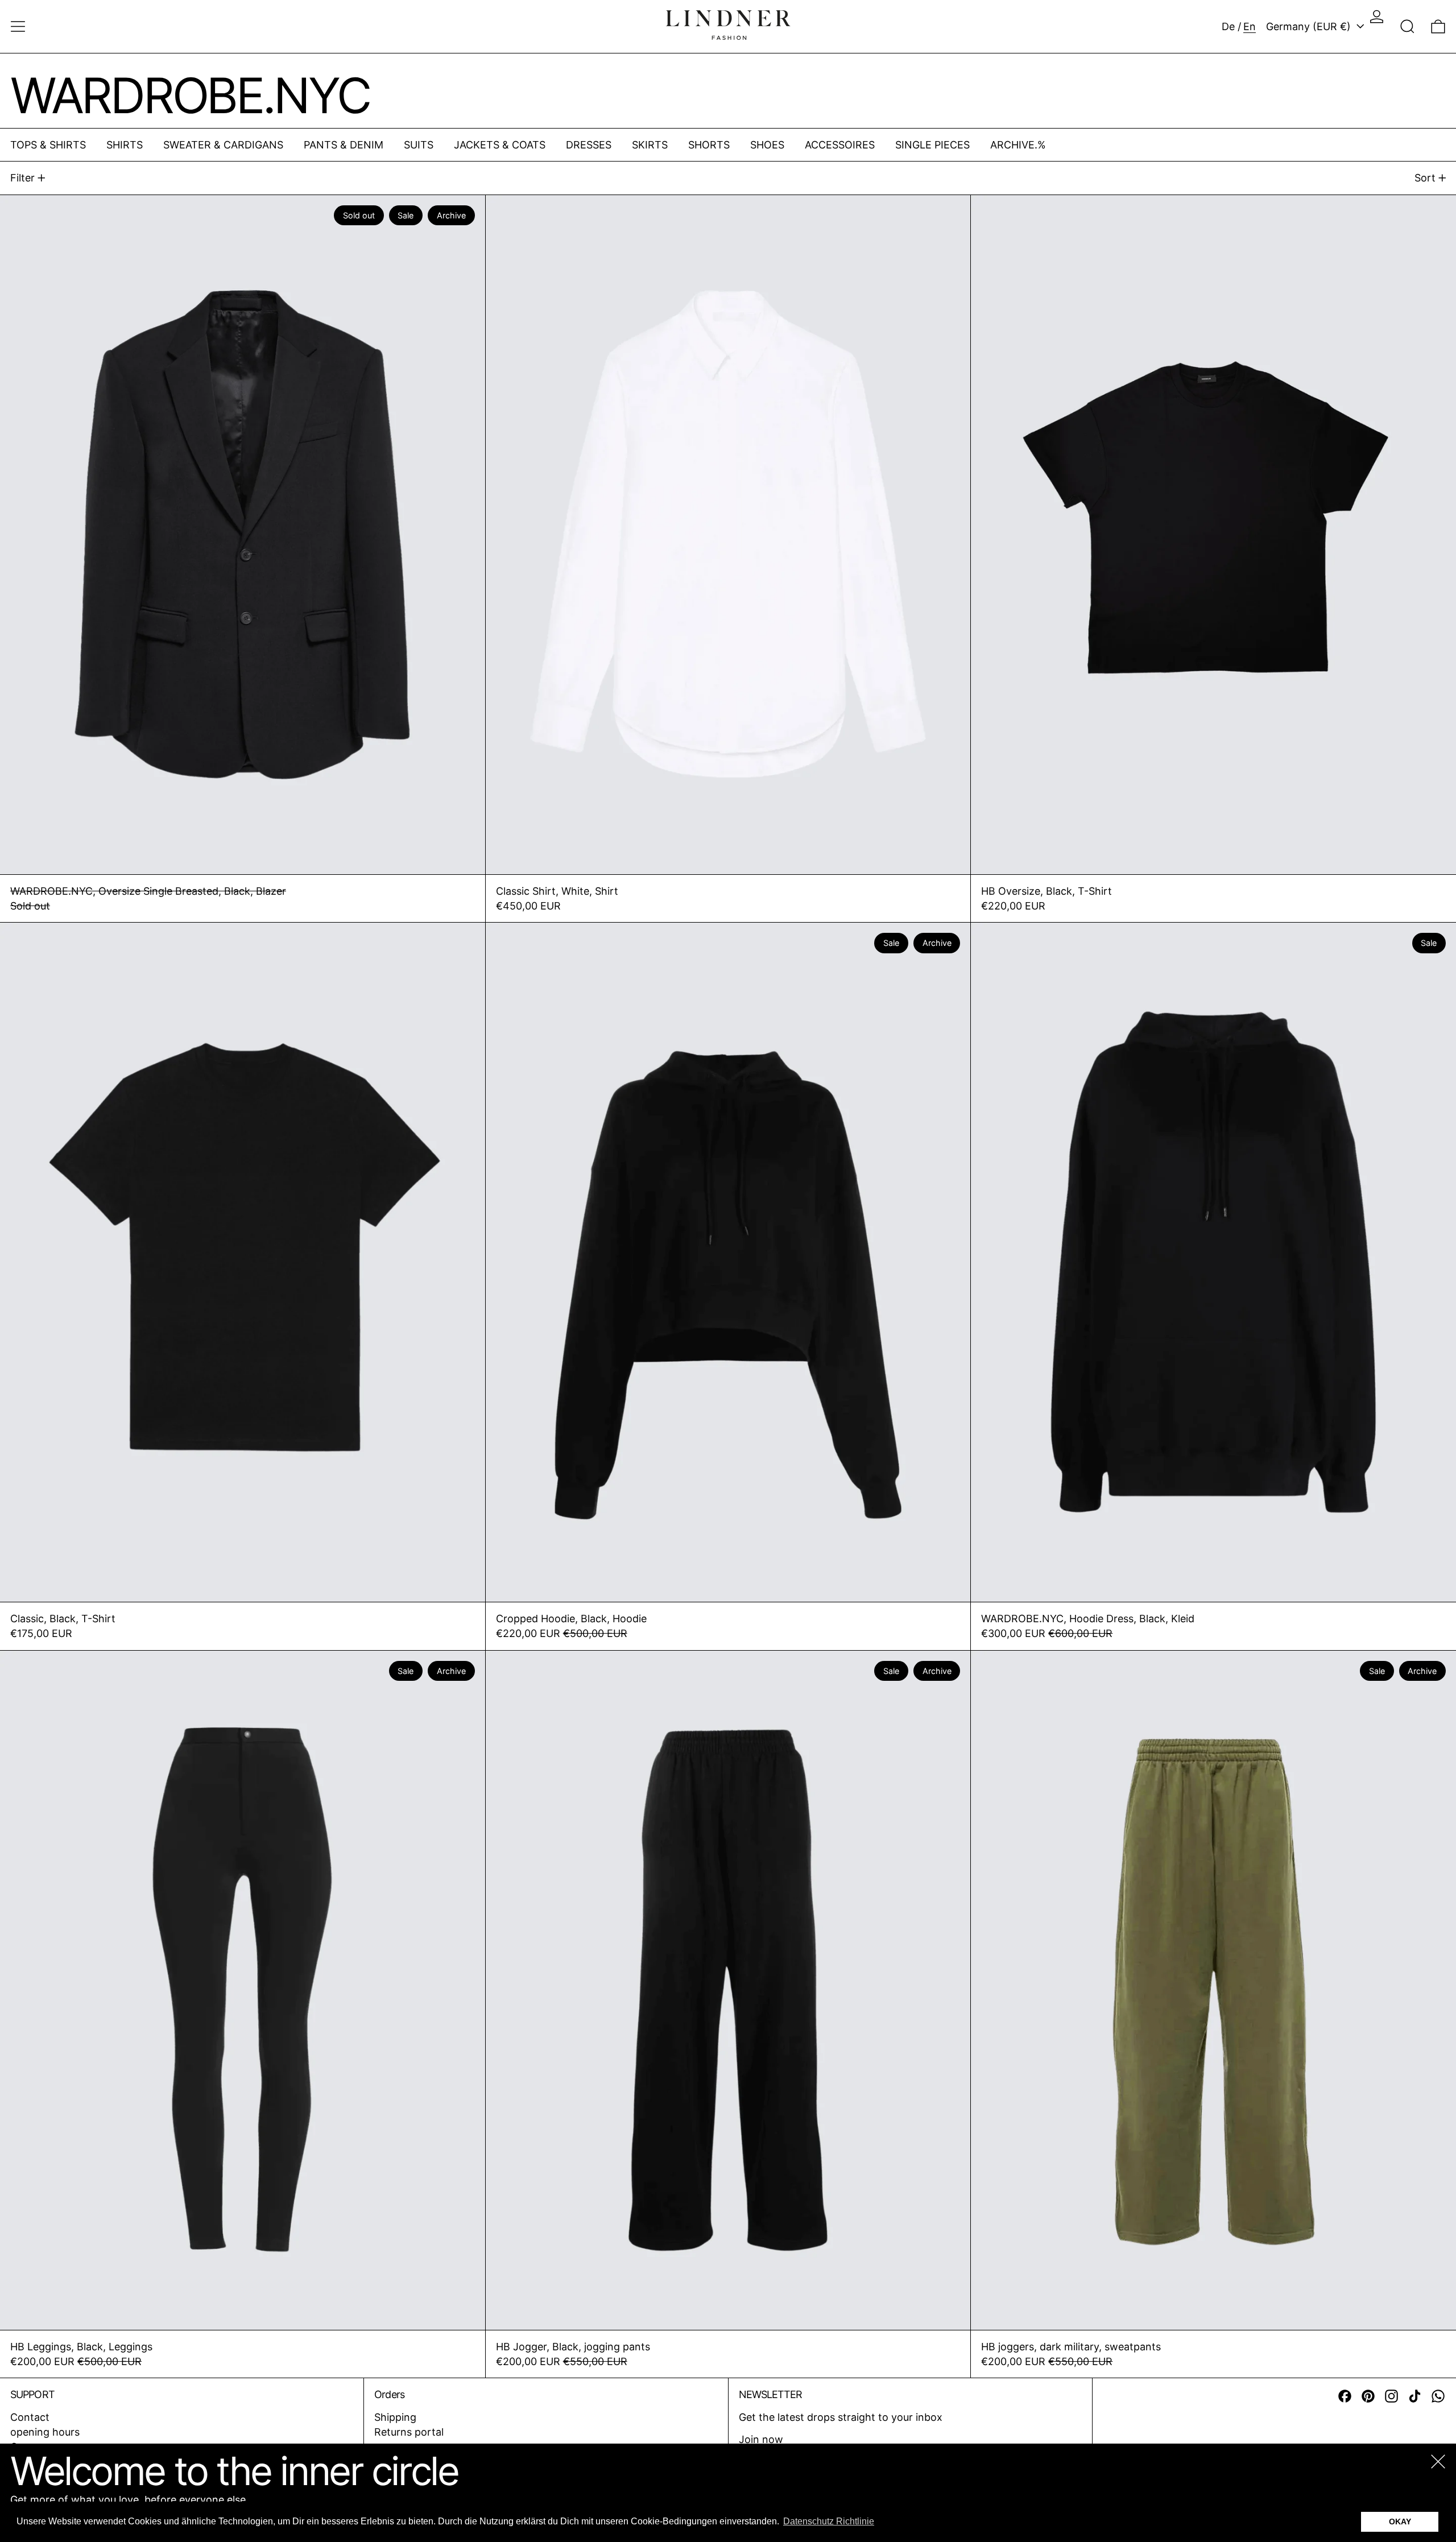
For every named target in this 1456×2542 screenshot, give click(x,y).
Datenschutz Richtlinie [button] (829, 2521)
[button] (1407, 26)
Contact (30, 2417)
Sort (1425, 178)
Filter (22, 178)
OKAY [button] (1400, 2522)
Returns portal (409, 2432)
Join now (761, 2439)
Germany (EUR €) (1310, 26)
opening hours (45, 2432)
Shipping (395, 2417)
